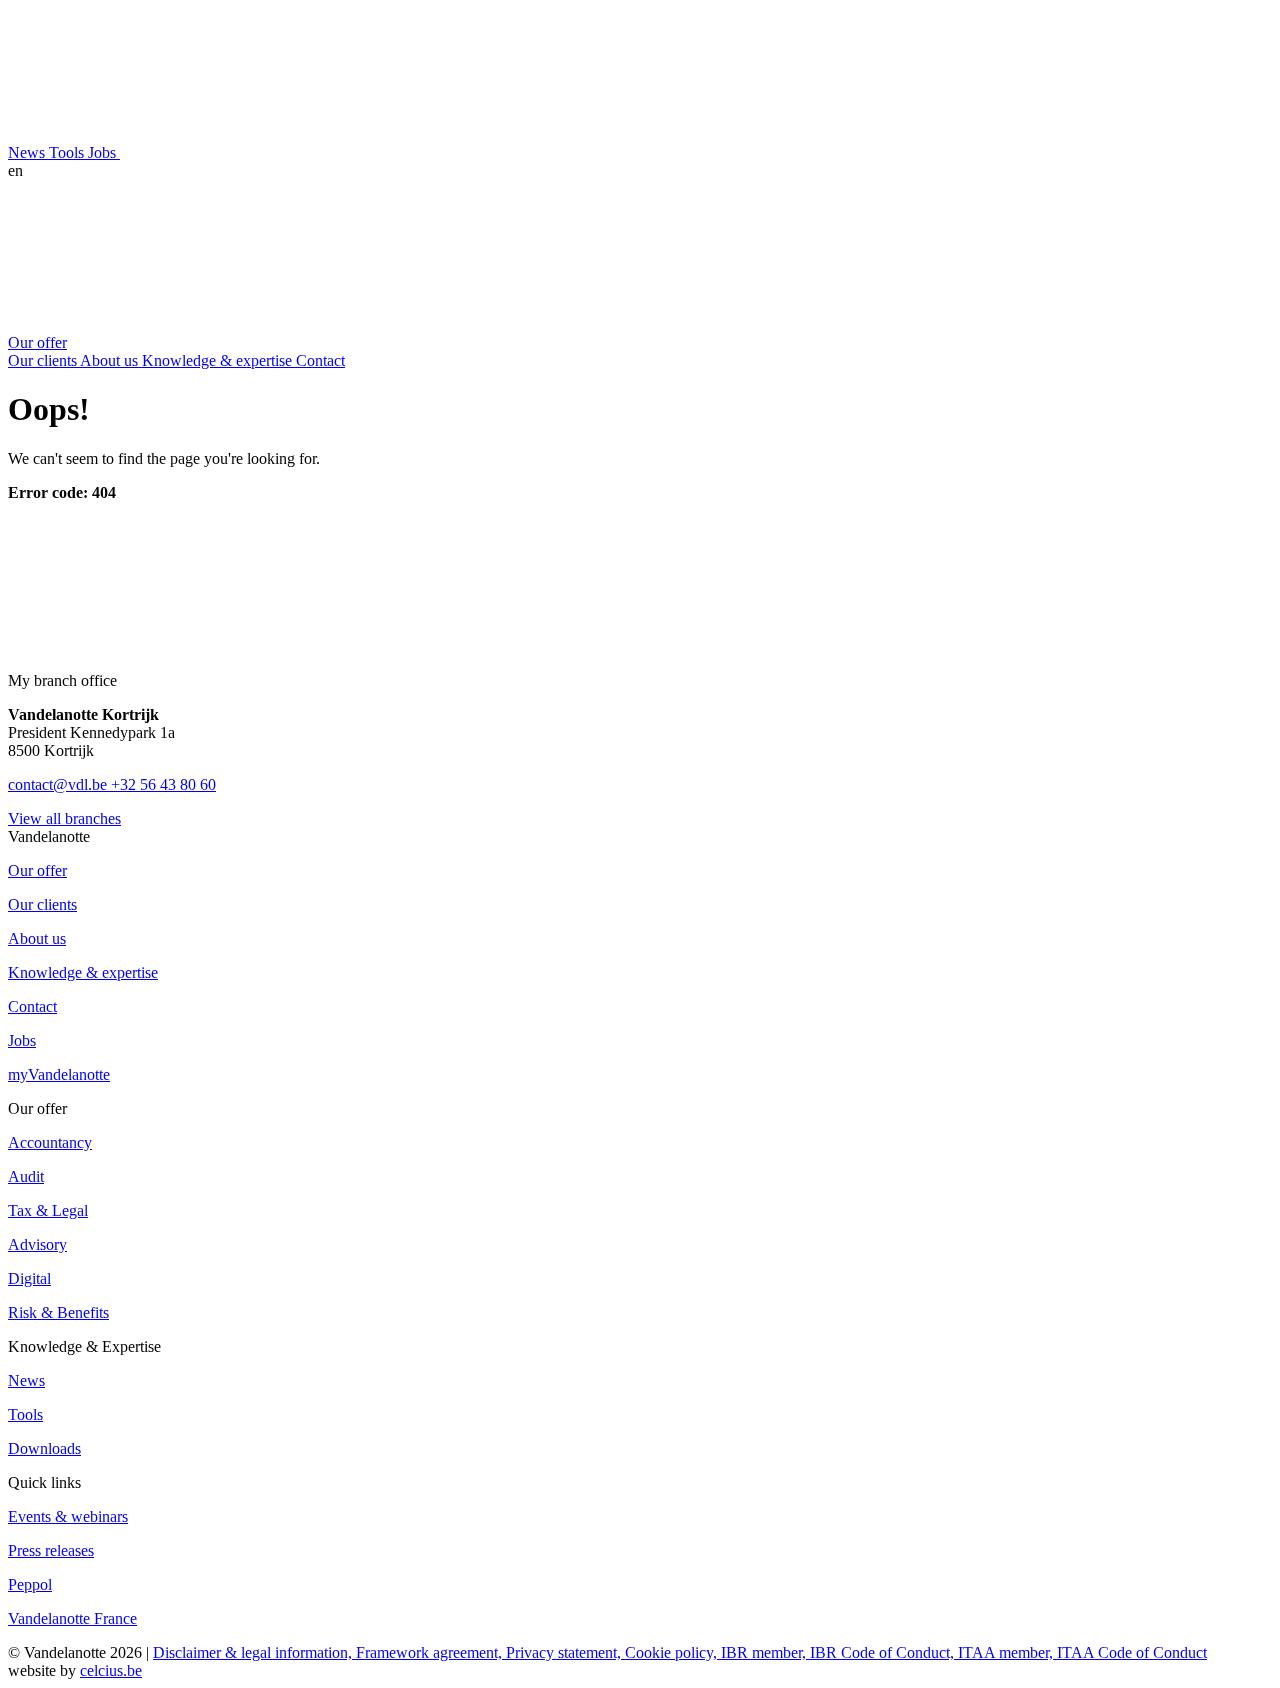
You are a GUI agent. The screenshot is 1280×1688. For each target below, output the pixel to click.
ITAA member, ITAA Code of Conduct (1082, 1652)
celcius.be (111, 1670)
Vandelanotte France (72, 1618)
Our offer (37, 342)
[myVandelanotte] (270, 152)
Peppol (30, 1584)
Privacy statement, (565, 1652)
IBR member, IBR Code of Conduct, (839, 1652)
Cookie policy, (673, 1652)
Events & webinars (68, 1516)
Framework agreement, (431, 1652)
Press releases (51, 1550)
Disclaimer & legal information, (254, 1652)
